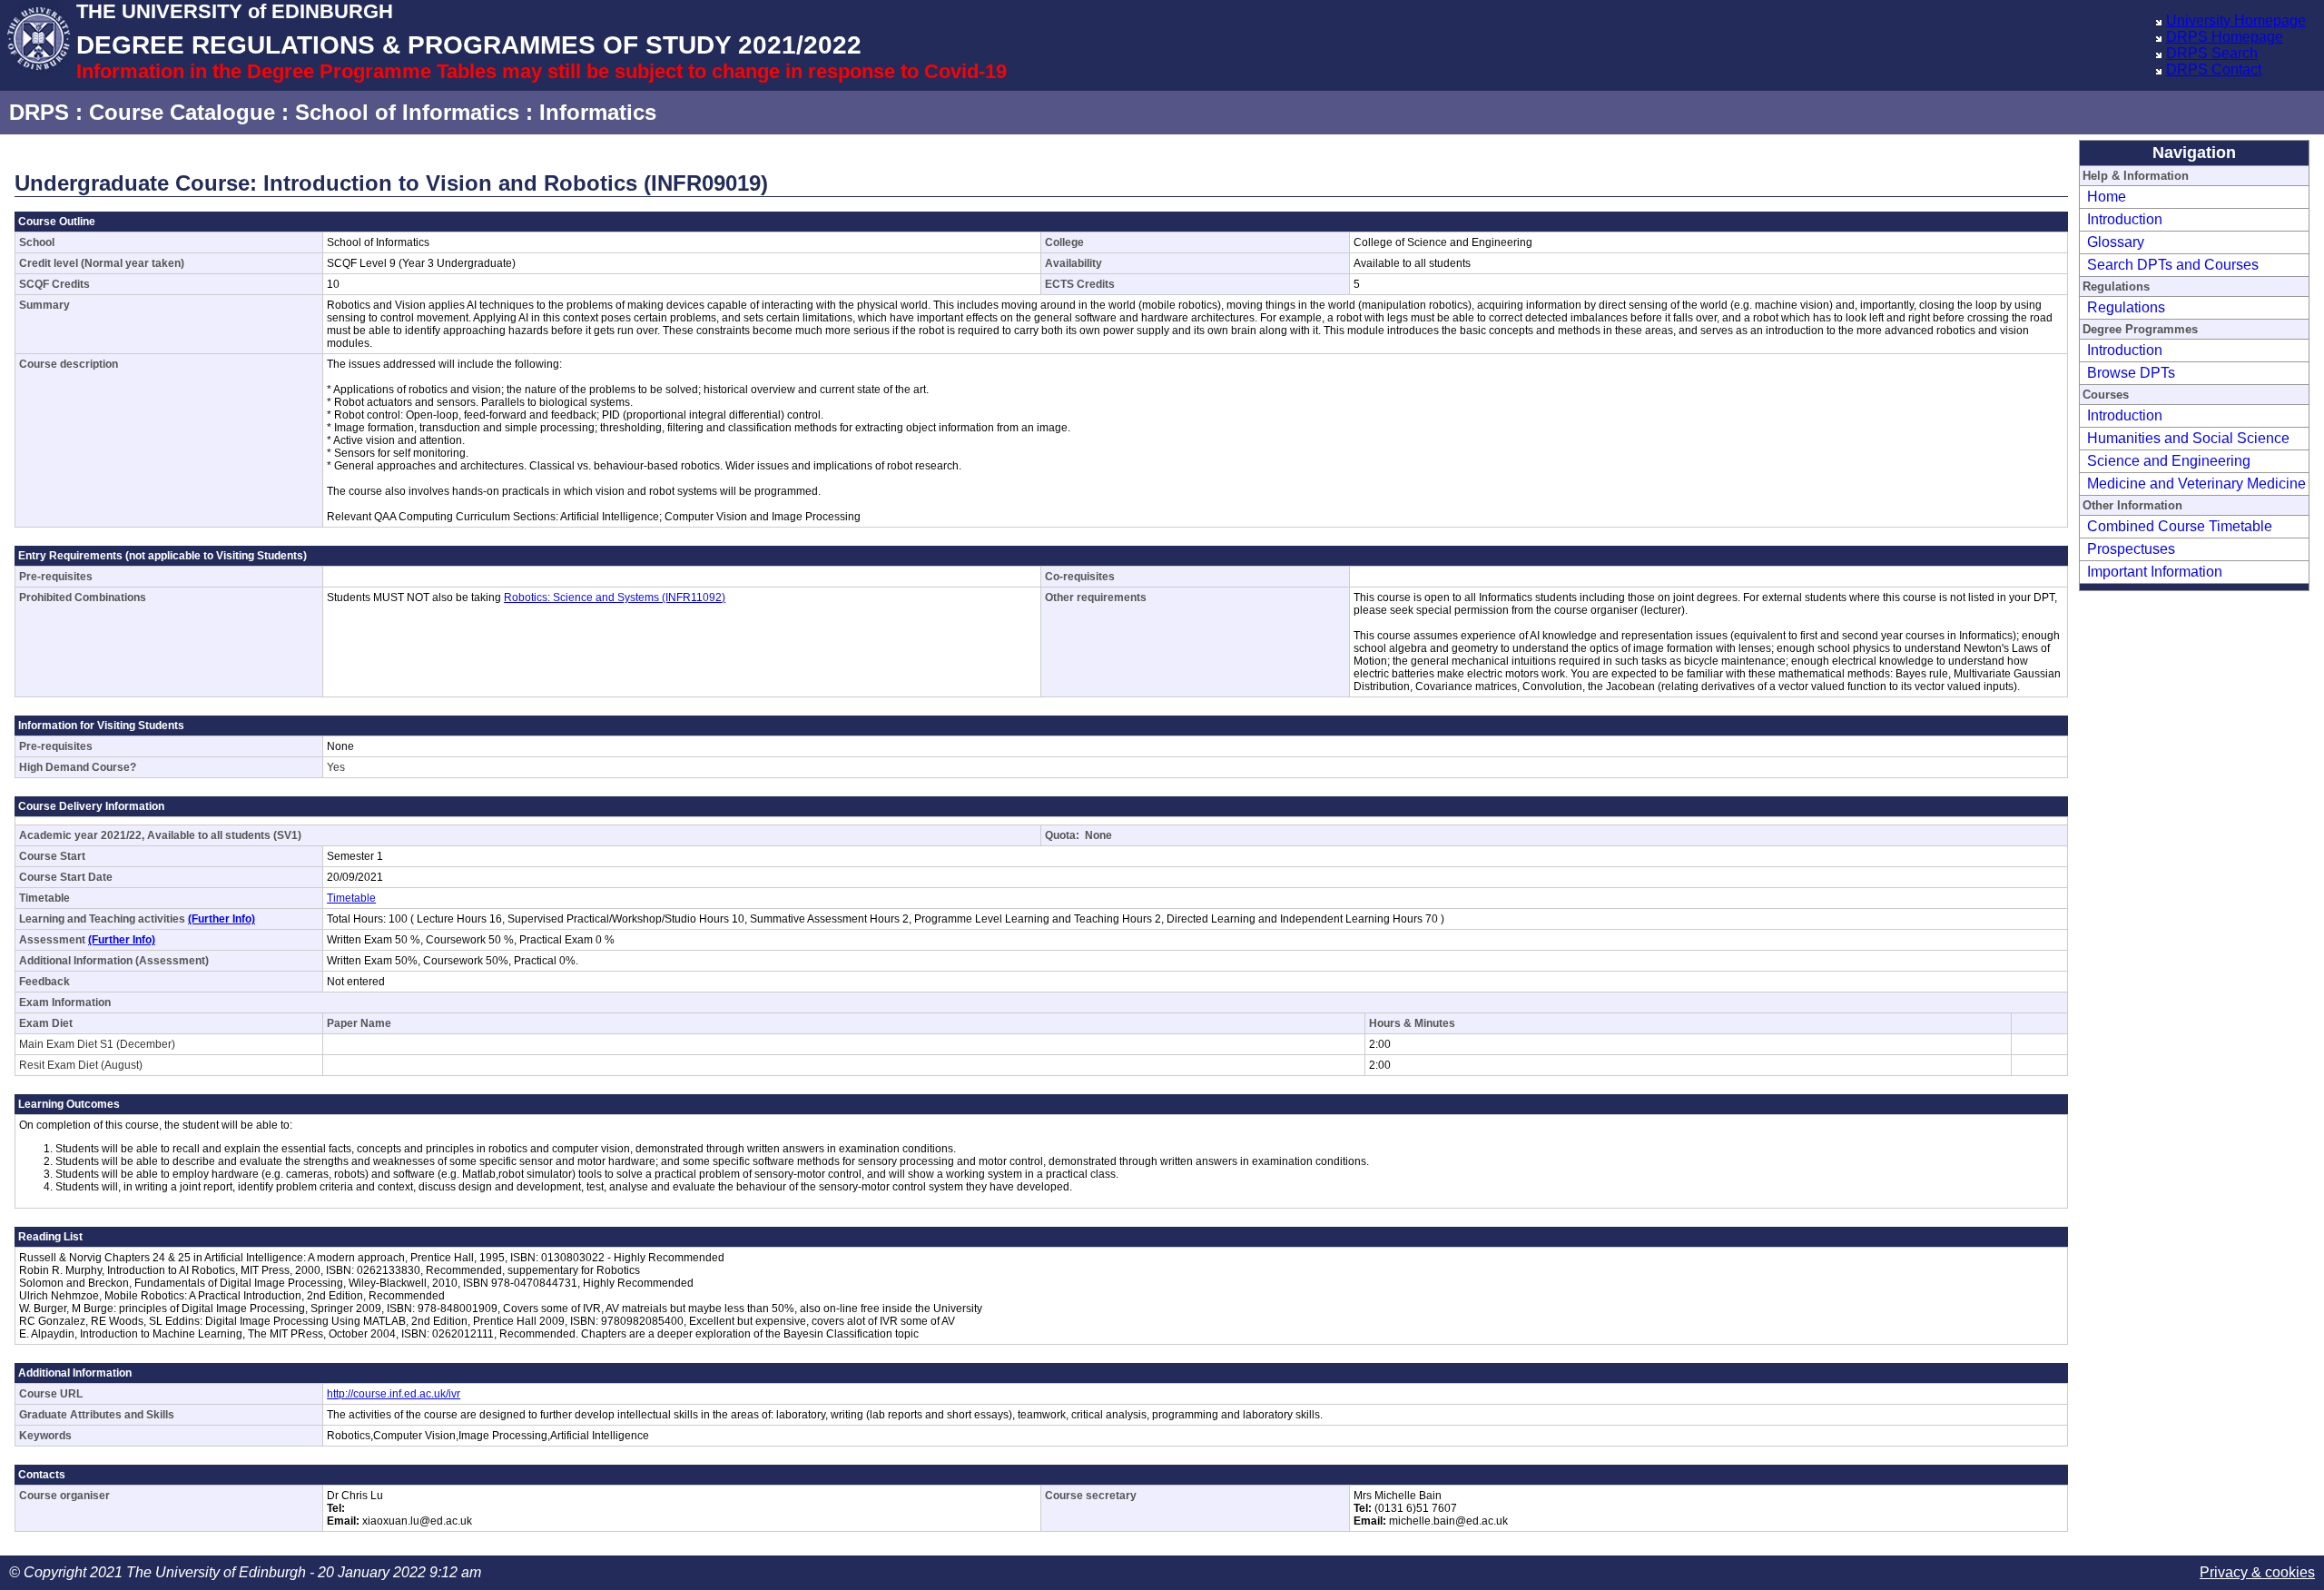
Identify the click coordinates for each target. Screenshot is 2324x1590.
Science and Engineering (2169, 461)
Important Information (2155, 572)
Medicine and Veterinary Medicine (2196, 484)
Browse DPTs (2131, 373)
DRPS (39, 112)
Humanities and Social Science (2188, 438)
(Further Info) (222, 919)
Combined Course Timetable (2180, 526)
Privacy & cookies (2257, 1572)
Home (2107, 197)
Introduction (2125, 219)
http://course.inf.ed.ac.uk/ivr (394, 1394)
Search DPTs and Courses (2173, 265)
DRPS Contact (2214, 69)
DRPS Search (2212, 53)
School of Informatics (407, 112)
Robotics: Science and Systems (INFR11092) (615, 597)
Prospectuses (2131, 549)
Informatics (598, 112)
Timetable (351, 898)
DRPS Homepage (2225, 37)
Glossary (2116, 242)
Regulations (2126, 307)
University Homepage (2236, 20)
